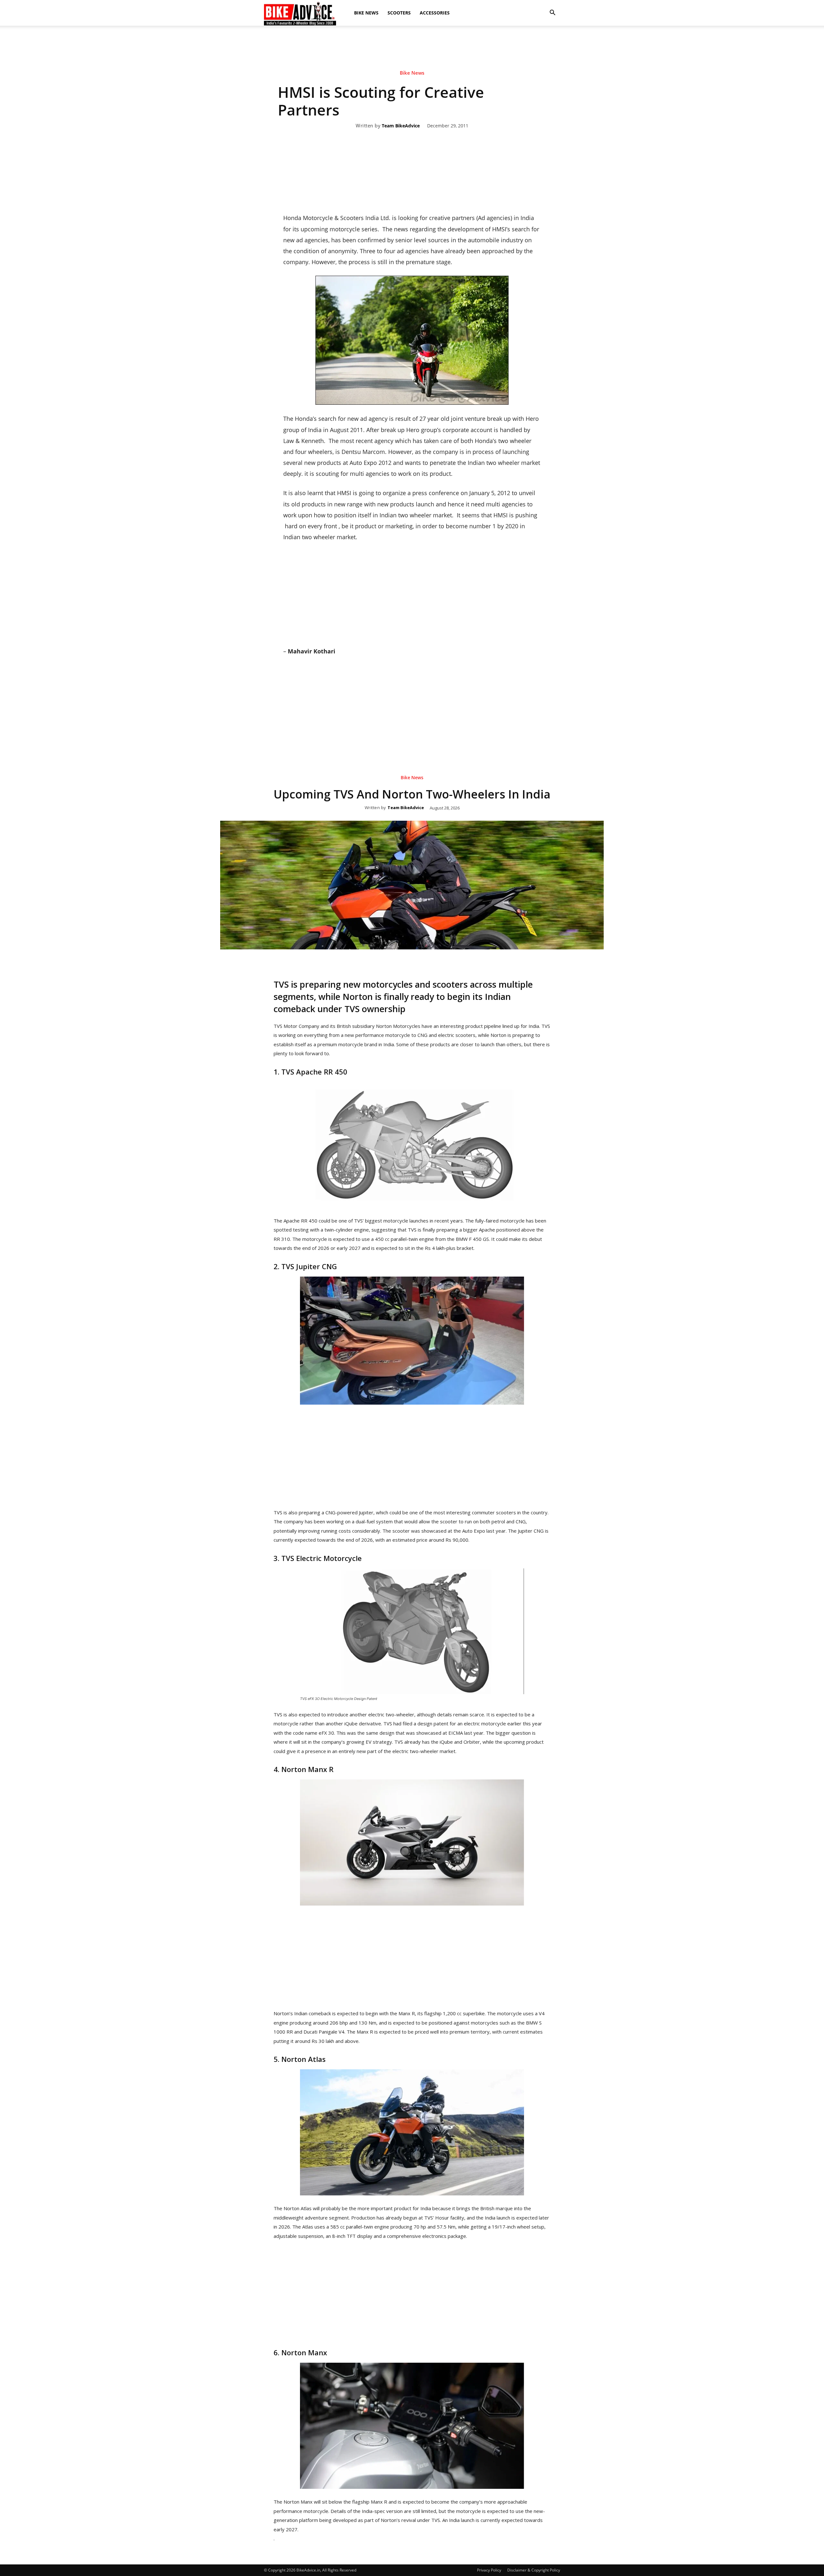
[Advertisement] (412, 48)
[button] (552, 13)
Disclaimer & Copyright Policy (534, 2570)
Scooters (399, 13)
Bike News (366, 13)
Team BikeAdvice (401, 126)
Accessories (435, 13)
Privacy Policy (489, 2570)
